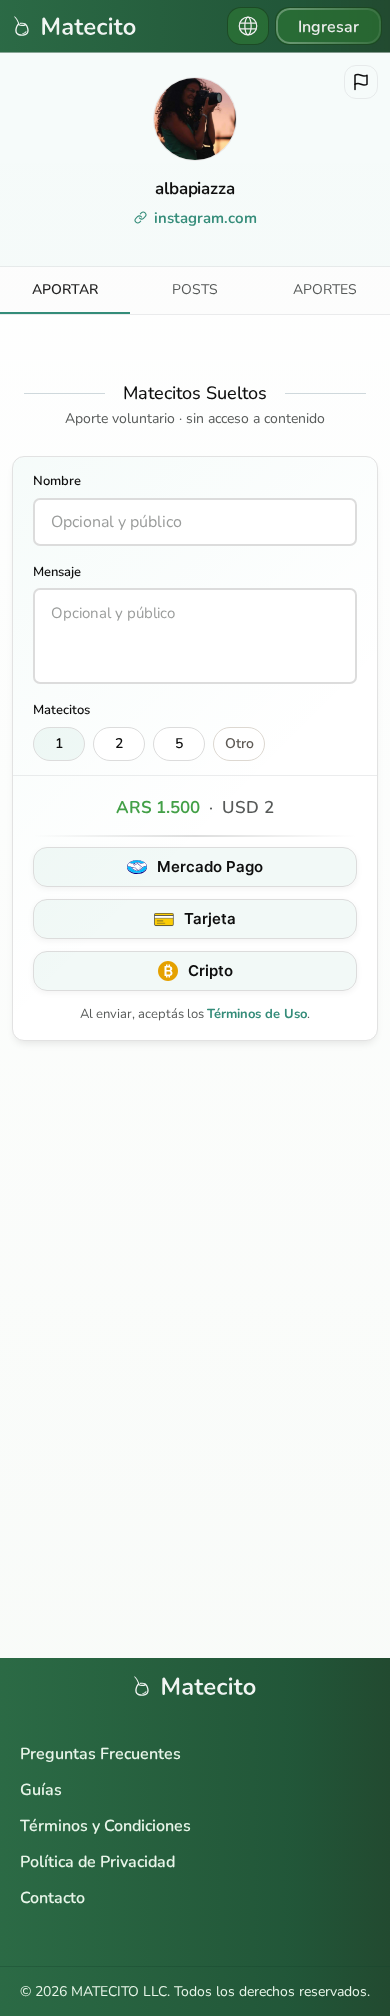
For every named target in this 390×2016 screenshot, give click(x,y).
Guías (41, 1790)
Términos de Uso (257, 1014)
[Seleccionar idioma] (248, 26)
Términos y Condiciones (105, 1826)
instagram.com (205, 218)
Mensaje (57, 572)
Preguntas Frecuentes (100, 1754)
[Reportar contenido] (361, 82)
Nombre (57, 481)
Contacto (52, 1898)
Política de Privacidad (97, 1862)
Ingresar (328, 27)
